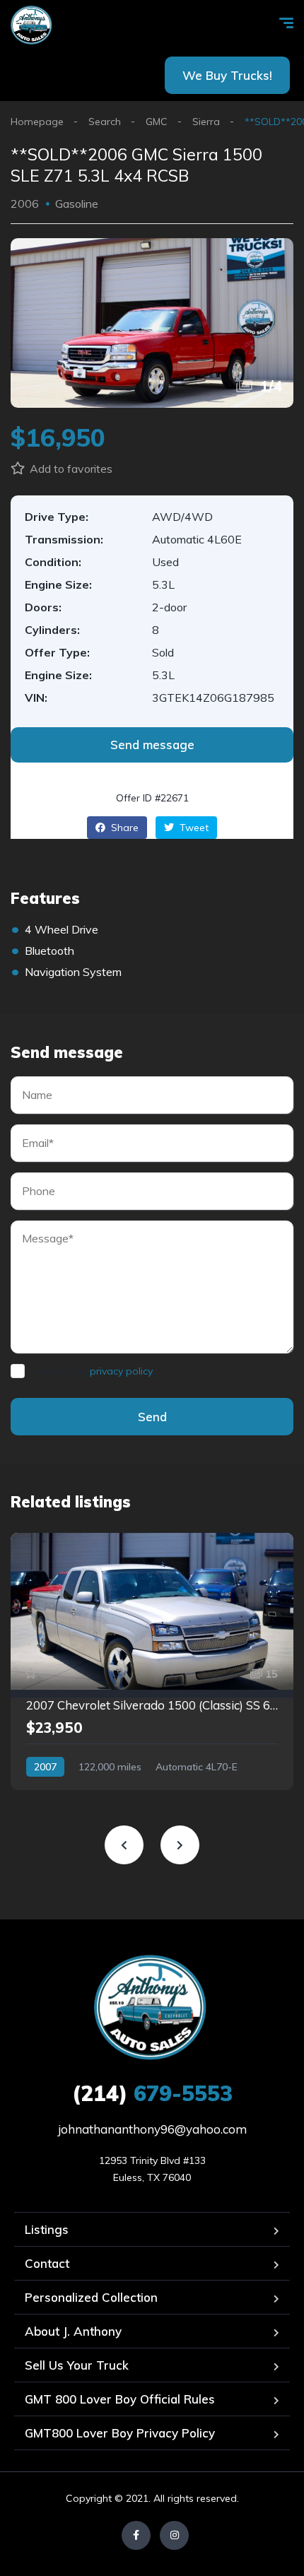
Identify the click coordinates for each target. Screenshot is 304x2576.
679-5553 (152, 2093)
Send (152, 1417)
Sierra (206, 122)
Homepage (37, 122)
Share (123, 828)
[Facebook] (136, 2535)
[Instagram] (174, 2535)
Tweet (193, 828)
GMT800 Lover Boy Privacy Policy (120, 2433)
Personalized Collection (91, 2297)
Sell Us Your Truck (77, 2365)
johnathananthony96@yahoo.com (152, 2129)
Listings (47, 2229)
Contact (47, 2263)
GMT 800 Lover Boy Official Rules (120, 2399)
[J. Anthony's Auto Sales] (32, 25)
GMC (157, 122)
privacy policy (121, 1371)
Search (105, 122)
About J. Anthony (73, 2331)
